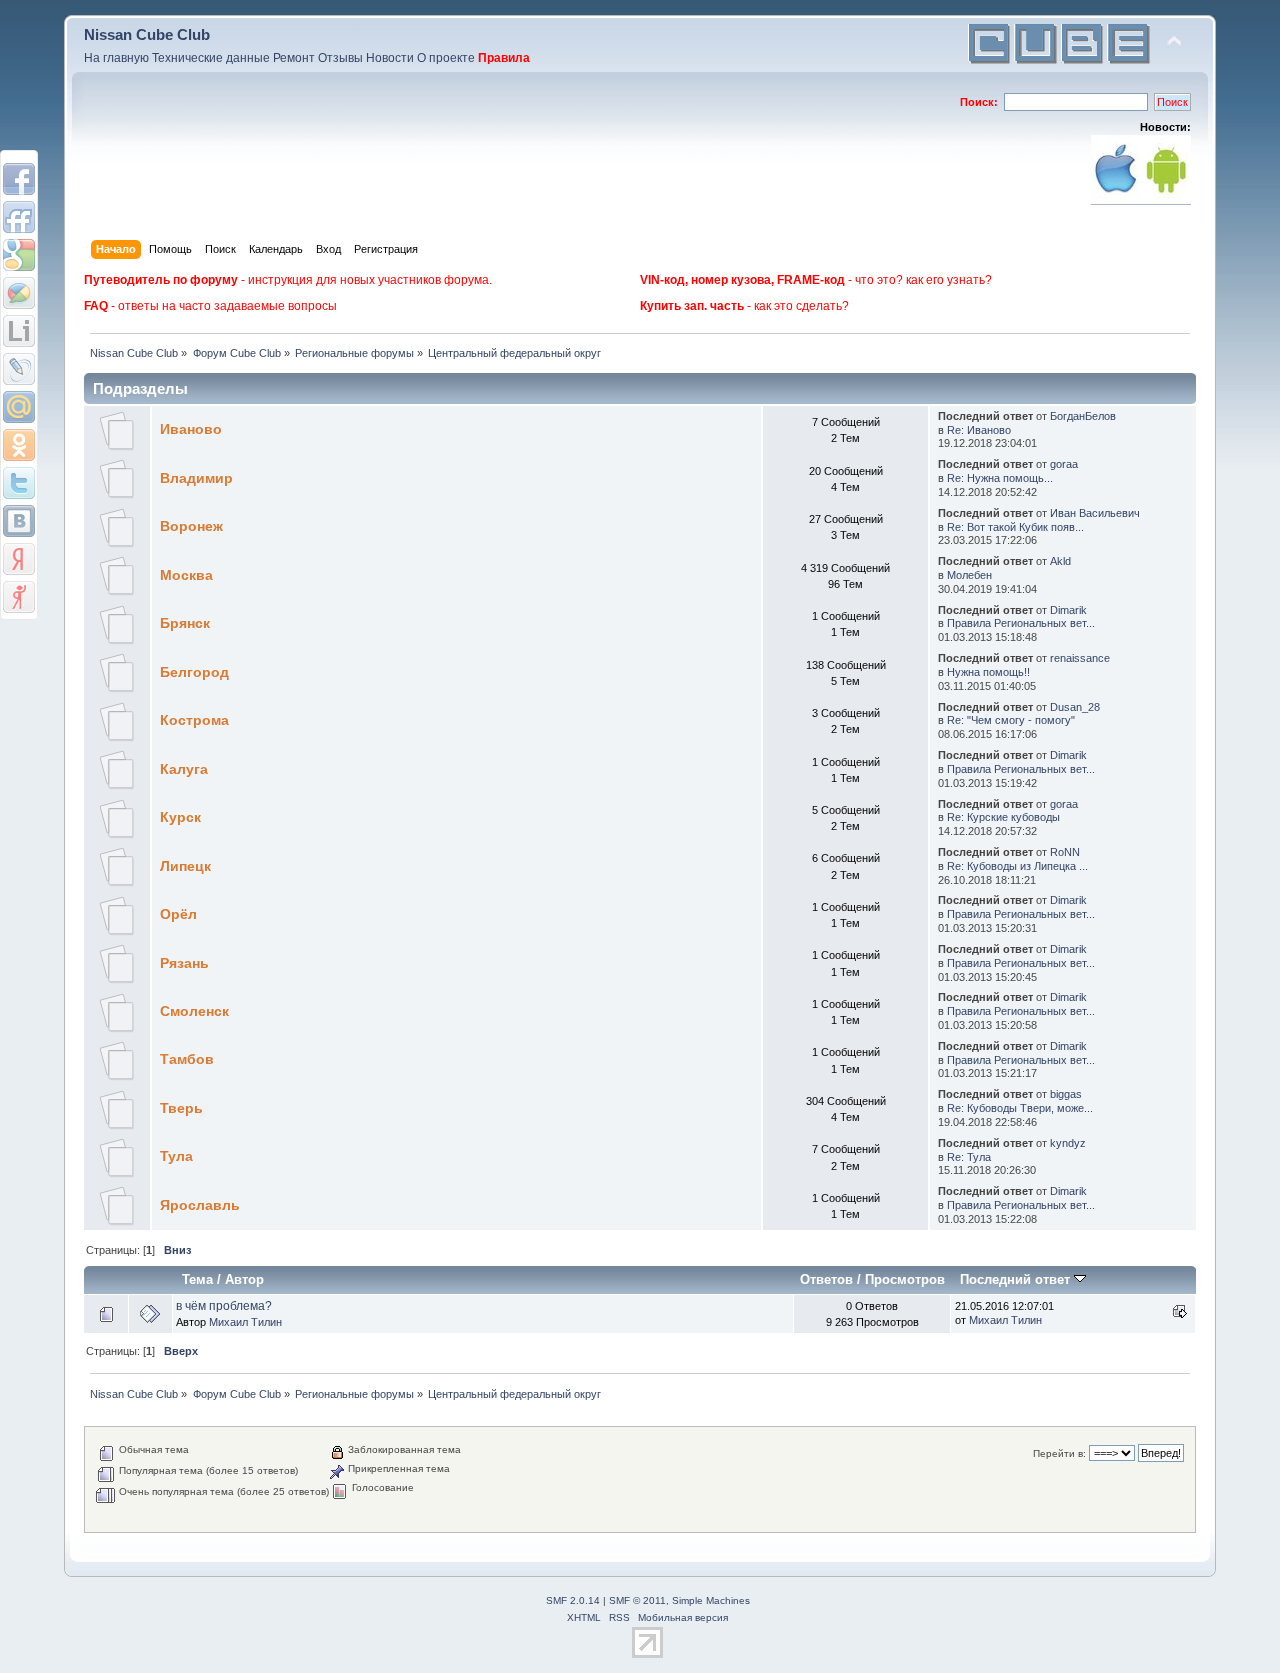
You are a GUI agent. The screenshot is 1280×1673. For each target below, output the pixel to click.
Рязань (184, 963)
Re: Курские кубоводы (1003, 817)
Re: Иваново (979, 430)
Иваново (191, 429)
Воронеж (191, 526)
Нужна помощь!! (988, 672)
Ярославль (200, 1205)
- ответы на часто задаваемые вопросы (210, 306)
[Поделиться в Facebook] (19, 179)
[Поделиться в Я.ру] (19, 597)
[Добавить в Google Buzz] (19, 293)
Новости (390, 58)
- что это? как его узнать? (816, 280)
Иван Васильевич (1095, 513)
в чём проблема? (224, 1306)
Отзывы (340, 58)
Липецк (185, 866)
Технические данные (211, 58)
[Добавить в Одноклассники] (19, 445)
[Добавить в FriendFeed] (19, 217)
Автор (244, 1279)
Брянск (185, 623)
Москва (186, 575)
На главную (116, 58)
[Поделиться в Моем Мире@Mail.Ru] (19, 407)
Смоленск (194, 1011)
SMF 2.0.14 (573, 1600)
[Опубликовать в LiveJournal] (19, 369)
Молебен (969, 575)
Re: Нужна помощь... (1000, 478)
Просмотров (905, 1279)
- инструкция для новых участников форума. (288, 280)
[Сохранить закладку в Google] (19, 255)
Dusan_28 (1075, 707)
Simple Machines (711, 1600)
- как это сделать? (744, 306)
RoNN (1065, 852)
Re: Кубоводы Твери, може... (1020, 1108)
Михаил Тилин (245, 1322)
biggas (1066, 1094)
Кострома (194, 720)
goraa (1064, 464)
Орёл (178, 914)
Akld (1060, 561)
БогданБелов (1083, 416)
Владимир (196, 478)
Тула (176, 1156)
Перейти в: (1059, 1453)
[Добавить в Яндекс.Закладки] (19, 559)
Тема (197, 1279)
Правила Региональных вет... (1021, 623)
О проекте (446, 58)
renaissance (1080, 658)
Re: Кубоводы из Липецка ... (1017, 866)
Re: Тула (969, 1157)
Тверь (181, 1108)
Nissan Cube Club (147, 34)
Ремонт (294, 58)
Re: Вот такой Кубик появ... (1015, 527)
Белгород (194, 672)
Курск (180, 817)
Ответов (826, 1279)
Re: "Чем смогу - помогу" (1011, 720)
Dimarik (1068, 610)
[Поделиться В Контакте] (19, 521)
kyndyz (1068, 1143)
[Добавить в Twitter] (19, 483)
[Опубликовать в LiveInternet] (19, 331)
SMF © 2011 (637, 1600)
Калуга (184, 769)
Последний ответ (1017, 1279)
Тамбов (187, 1059)
